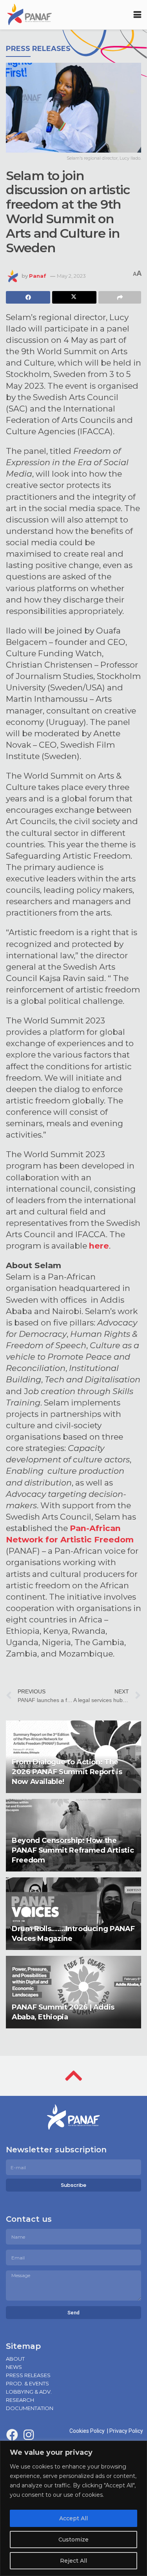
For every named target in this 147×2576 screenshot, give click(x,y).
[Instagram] (29, 2435)
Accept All (73, 2518)
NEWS (14, 2367)
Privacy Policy (126, 2431)
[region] (73, 2508)
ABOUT (15, 2359)
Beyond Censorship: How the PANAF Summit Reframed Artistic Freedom (73, 1850)
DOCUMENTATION (30, 2408)
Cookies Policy (88, 2431)
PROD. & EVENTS (27, 2383)
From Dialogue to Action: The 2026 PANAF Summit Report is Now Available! (67, 1772)
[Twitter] (45, 2435)
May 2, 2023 (71, 276)
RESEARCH (20, 2400)
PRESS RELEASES (28, 2375)
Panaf (38, 276)
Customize (73, 2540)
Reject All (73, 2561)
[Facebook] (12, 2435)
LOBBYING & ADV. (29, 2392)
